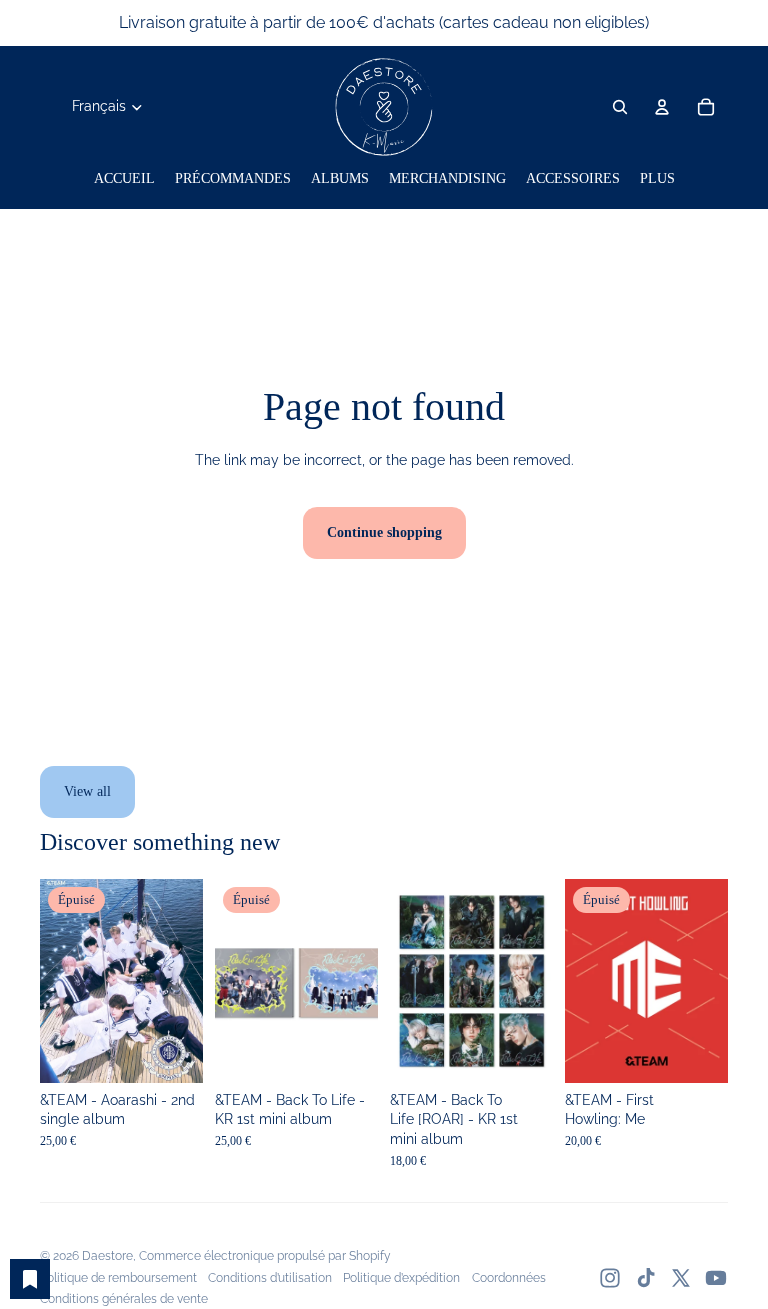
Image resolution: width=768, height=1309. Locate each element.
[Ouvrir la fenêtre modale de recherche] (620, 107)
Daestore (107, 1256)
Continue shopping (384, 532)
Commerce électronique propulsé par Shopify (265, 1256)
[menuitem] (124, 179)
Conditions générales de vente (124, 1299)
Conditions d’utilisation (270, 1278)
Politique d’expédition (401, 1278)
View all (87, 791)
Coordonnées (509, 1278)
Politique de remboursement (118, 1278)
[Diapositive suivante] (187, 981)
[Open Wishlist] (30, 1279)
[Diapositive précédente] (55, 981)
